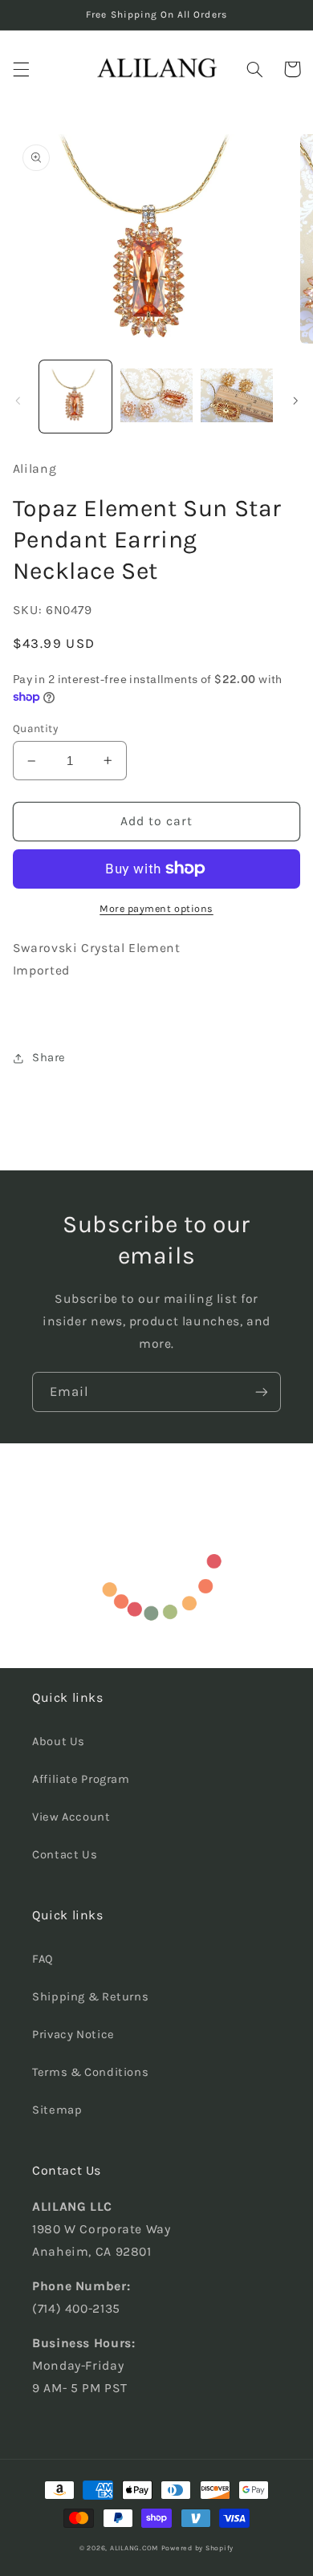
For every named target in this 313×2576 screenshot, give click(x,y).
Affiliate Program (81, 1779)
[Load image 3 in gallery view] (237, 397)
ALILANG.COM (134, 2548)
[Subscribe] (262, 1392)
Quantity (35, 728)
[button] (21, 69)
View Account (71, 1817)
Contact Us (65, 1855)
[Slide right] (295, 401)
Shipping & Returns (90, 1997)
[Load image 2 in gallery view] (156, 397)
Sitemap (57, 2110)
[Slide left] (18, 401)
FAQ (43, 1959)
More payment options (156, 908)
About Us (59, 1742)
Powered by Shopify (197, 2548)
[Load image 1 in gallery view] (75, 397)
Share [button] (49, 1058)
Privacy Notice (73, 2035)
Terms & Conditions (90, 2072)
